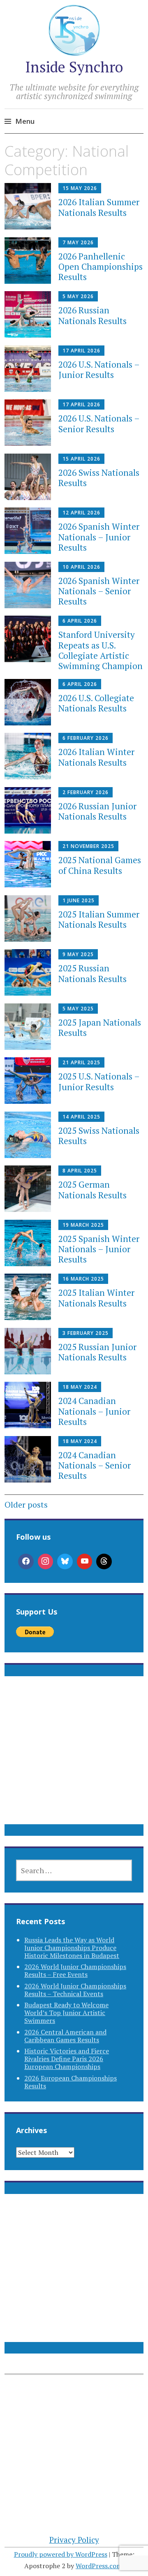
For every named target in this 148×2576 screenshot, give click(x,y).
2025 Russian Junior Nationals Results (97, 1352)
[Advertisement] (74, 1760)
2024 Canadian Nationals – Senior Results (95, 1465)
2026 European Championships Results (71, 2082)
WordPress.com (99, 2566)
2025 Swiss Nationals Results (99, 1136)
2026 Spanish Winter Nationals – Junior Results (99, 537)
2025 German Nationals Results (92, 1190)
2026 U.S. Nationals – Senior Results (99, 423)
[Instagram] (46, 1561)
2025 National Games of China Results (100, 865)
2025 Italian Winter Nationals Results (96, 1298)
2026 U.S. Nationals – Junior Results (99, 369)
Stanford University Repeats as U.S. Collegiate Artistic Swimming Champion (101, 650)
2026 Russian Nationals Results (92, 315)
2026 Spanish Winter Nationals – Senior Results (99, 591)
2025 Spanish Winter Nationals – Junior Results (99, 1249)
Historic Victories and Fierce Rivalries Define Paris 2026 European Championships (67, 2059)
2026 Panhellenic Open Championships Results (101, 266)
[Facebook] (26, 1561)
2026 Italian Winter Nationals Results (96, 757)
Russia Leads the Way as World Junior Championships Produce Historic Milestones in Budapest (72, 1948)
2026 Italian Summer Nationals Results (99, 207)
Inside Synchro (74, 67)
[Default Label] (85, 1561)
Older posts (26, 1505)
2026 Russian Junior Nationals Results (97, 811)
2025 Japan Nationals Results (100, 1027)
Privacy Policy (74, 2540)
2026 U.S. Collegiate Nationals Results (96, 703)
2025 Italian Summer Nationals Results (99, 919)
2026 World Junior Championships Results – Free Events (75, 1970)
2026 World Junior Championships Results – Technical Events (75, 1990)
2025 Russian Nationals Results (92, 973)
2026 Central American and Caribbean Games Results (65, 2036)
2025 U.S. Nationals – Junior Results (99, 1081)
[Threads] (104, 1561)
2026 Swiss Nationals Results (99, 478)
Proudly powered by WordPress (61, 2554)
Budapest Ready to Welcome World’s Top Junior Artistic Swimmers (66, 2013)
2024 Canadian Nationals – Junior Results (94, 1411)
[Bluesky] (65, 1561)
